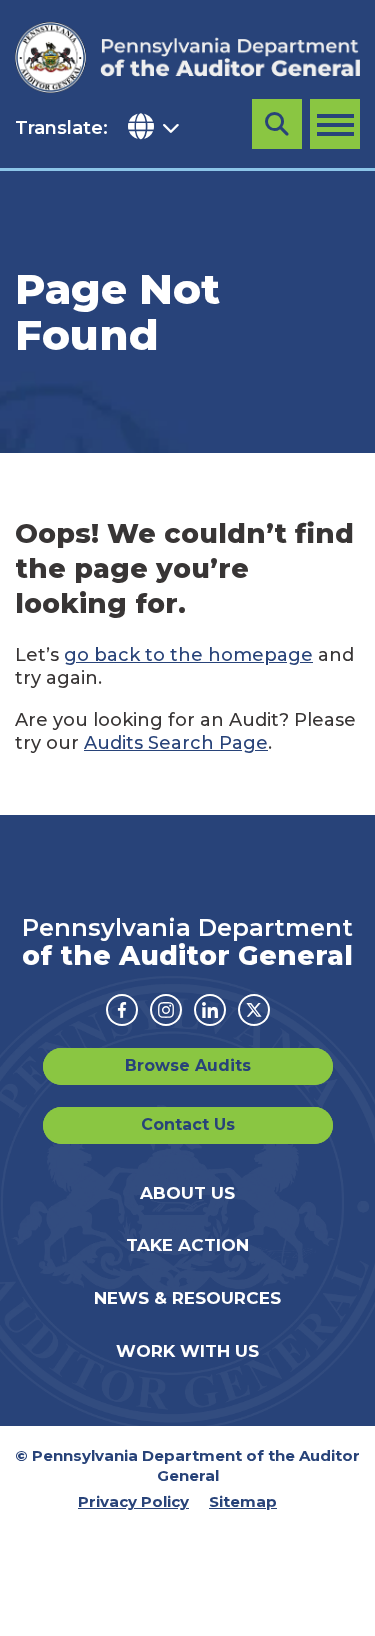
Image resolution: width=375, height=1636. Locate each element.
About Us (187, 1193)
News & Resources (187, 1298)
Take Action (187, 1245)
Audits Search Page (176, 743)
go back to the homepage (188, 655)
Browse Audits (188, 1065)
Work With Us (187, 1351)
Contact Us (188, 1124)
